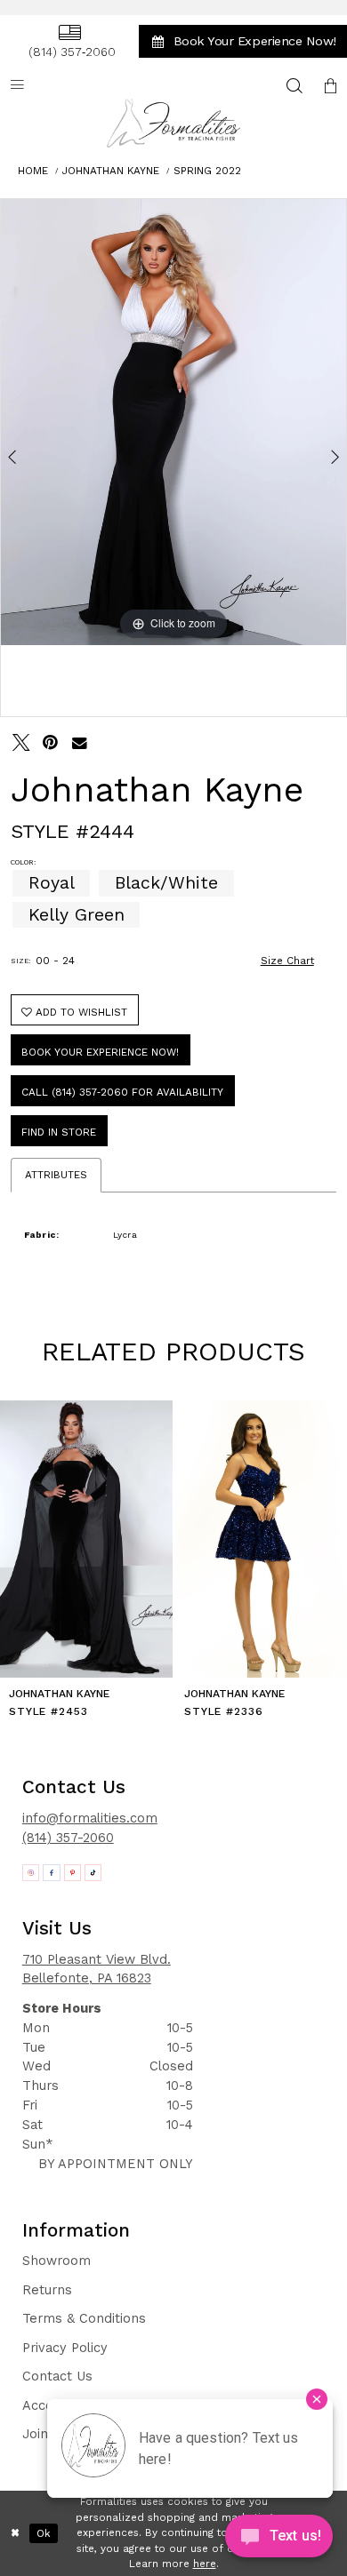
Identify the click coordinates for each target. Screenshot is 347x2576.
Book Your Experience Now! (100, 1052)
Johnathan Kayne (111, 171)
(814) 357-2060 (68, 1838)
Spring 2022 (207, 171)
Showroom (56, 2261)
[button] (330, 85)
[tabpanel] (173, 422)
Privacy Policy (65, 2348)
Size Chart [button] (287, 961)
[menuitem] (69, 42)
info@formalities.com (90, 1818)
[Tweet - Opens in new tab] (21, 743)
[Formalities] (173, 123)
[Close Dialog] (15, 2533)
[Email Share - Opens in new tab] (80, 743)
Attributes (56, 1175)
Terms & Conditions (84, 2318)
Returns (47, 2290)
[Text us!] (279, 2540)
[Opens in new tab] (31, 1873)
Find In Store (59, 1132)
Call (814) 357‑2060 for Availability (122, 1092)
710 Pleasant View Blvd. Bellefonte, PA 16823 (97, 1969)
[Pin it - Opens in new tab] (51, 743)
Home (33, 171)
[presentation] (86, 1539)
